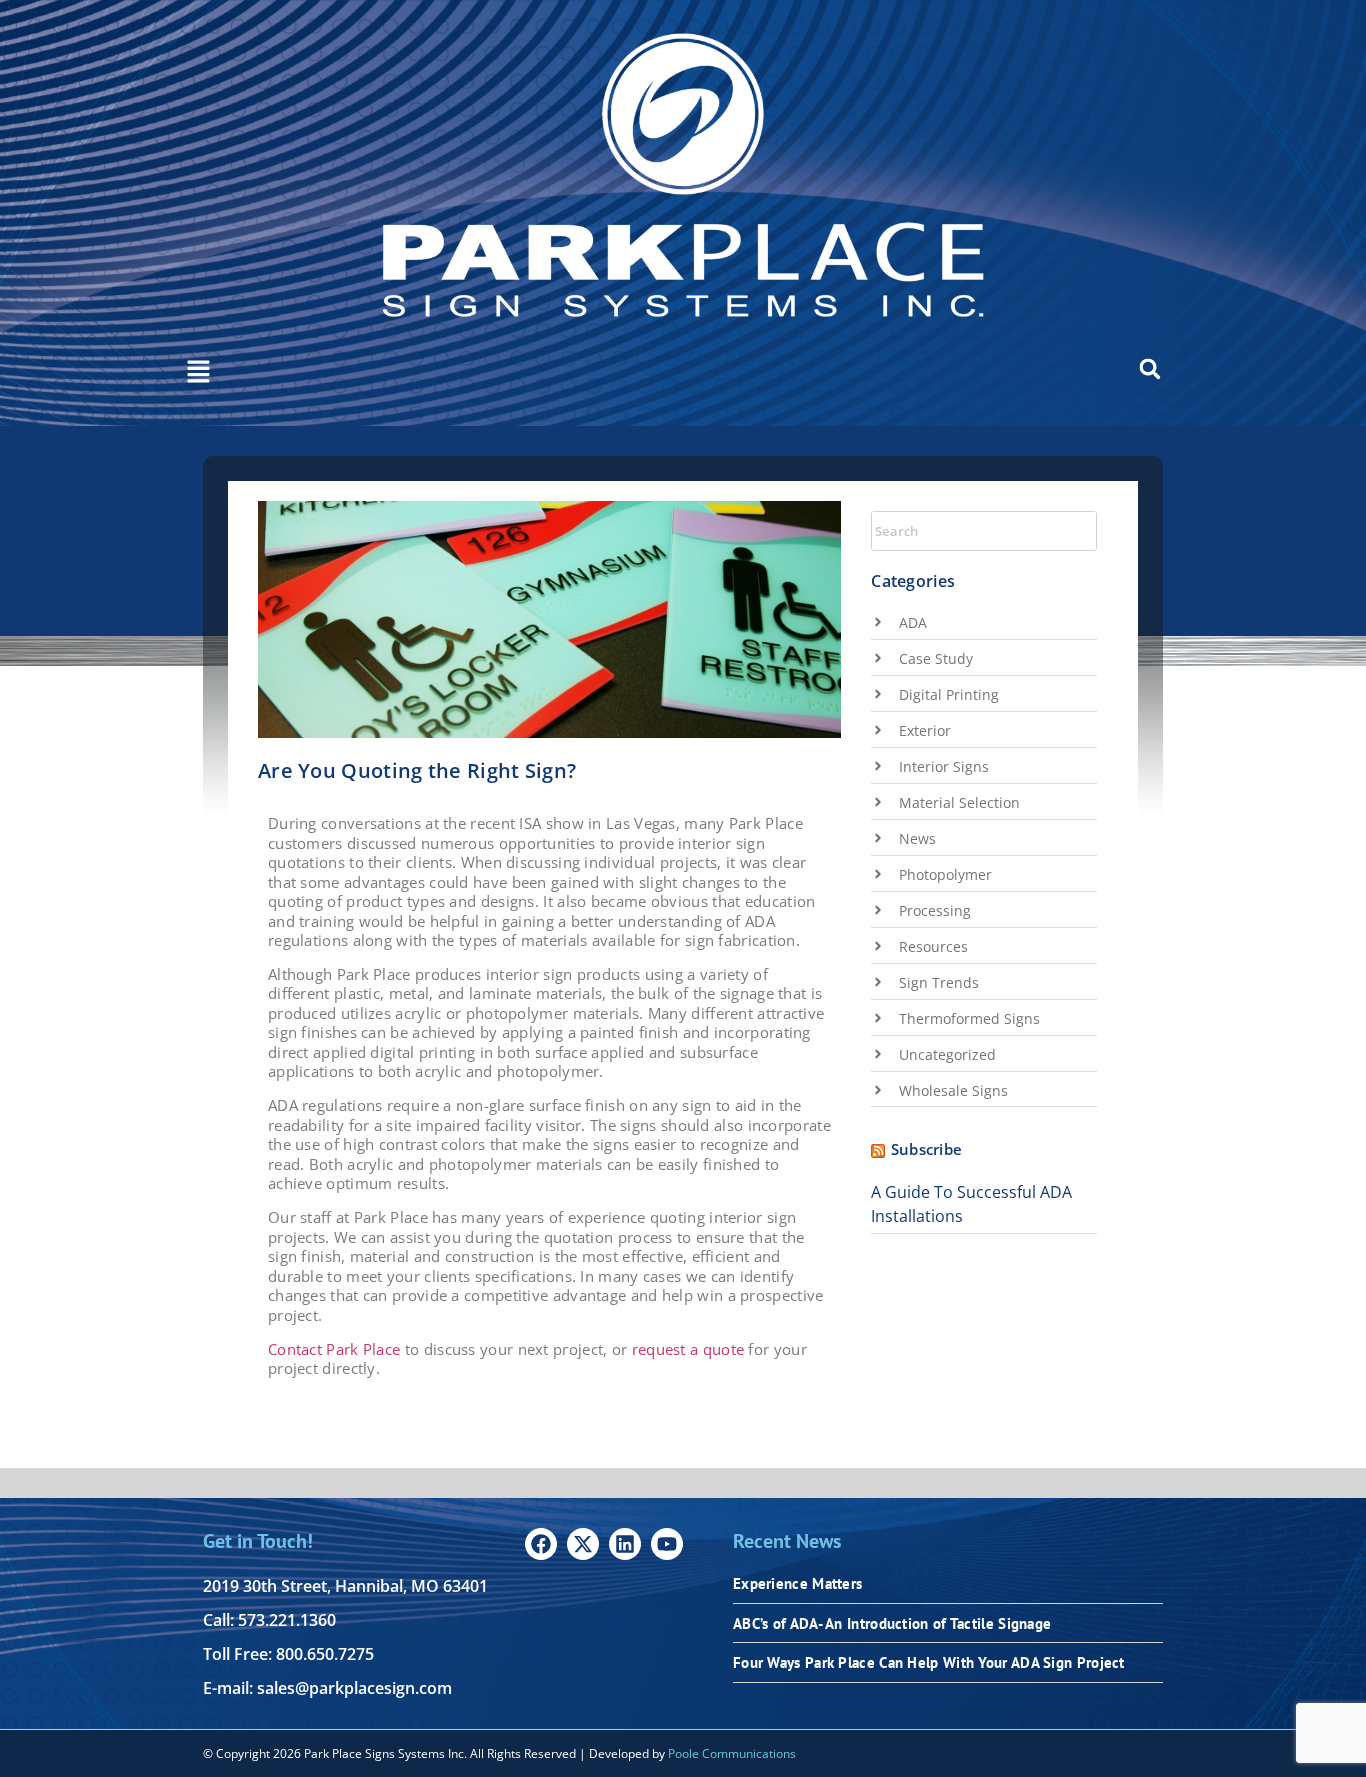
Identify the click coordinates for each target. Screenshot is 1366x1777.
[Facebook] (541, 1544)
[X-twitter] (583, 1544)
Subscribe (927, 1149)
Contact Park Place (334, 1349)
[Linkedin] (625, 1544)
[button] (198, 373)
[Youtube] (667, 1544)
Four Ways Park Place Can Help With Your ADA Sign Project (929, 1662)
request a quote (688, 1349)
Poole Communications (732, 1753)
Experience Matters (797, 1583)
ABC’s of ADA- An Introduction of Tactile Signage (892, 1623)
